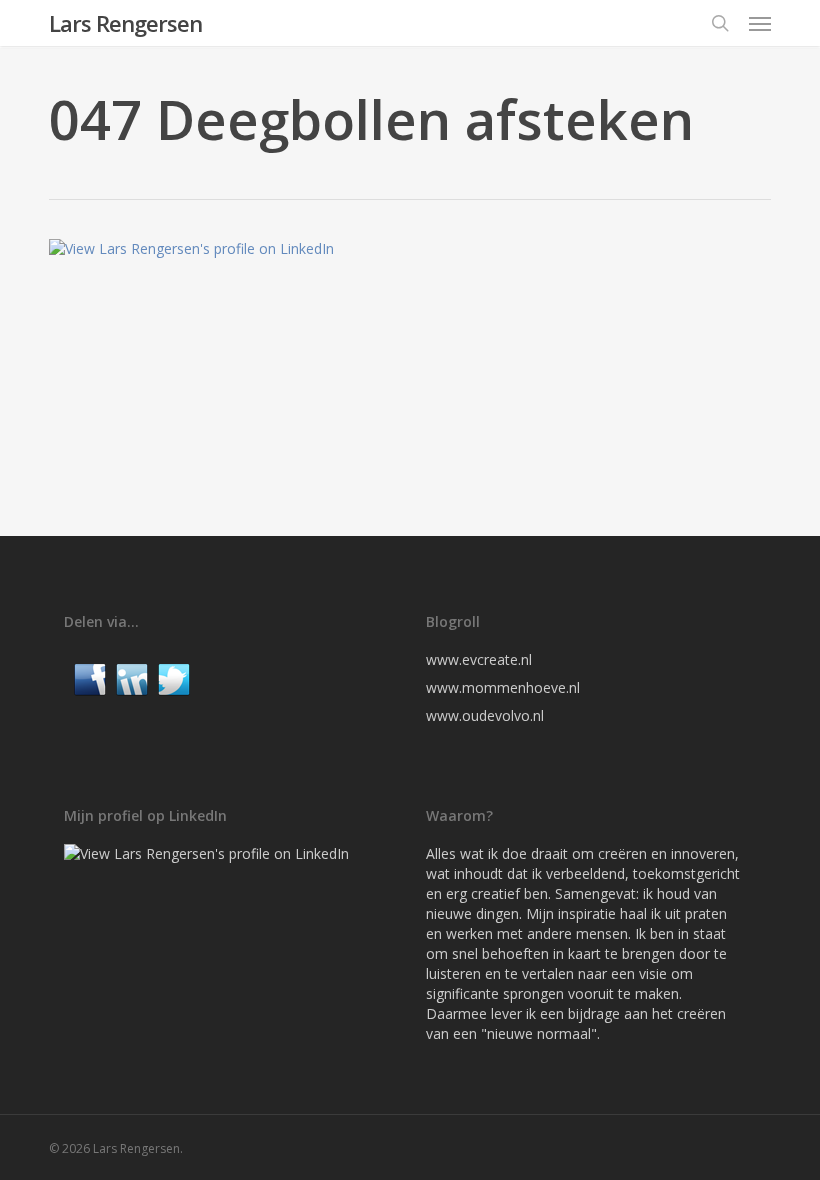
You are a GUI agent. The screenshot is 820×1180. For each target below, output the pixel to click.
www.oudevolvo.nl (485, 715)
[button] (760, 23)
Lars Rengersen (125, 23)
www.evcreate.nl (479, 659)
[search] (720, 23)
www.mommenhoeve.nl (503, 687)
